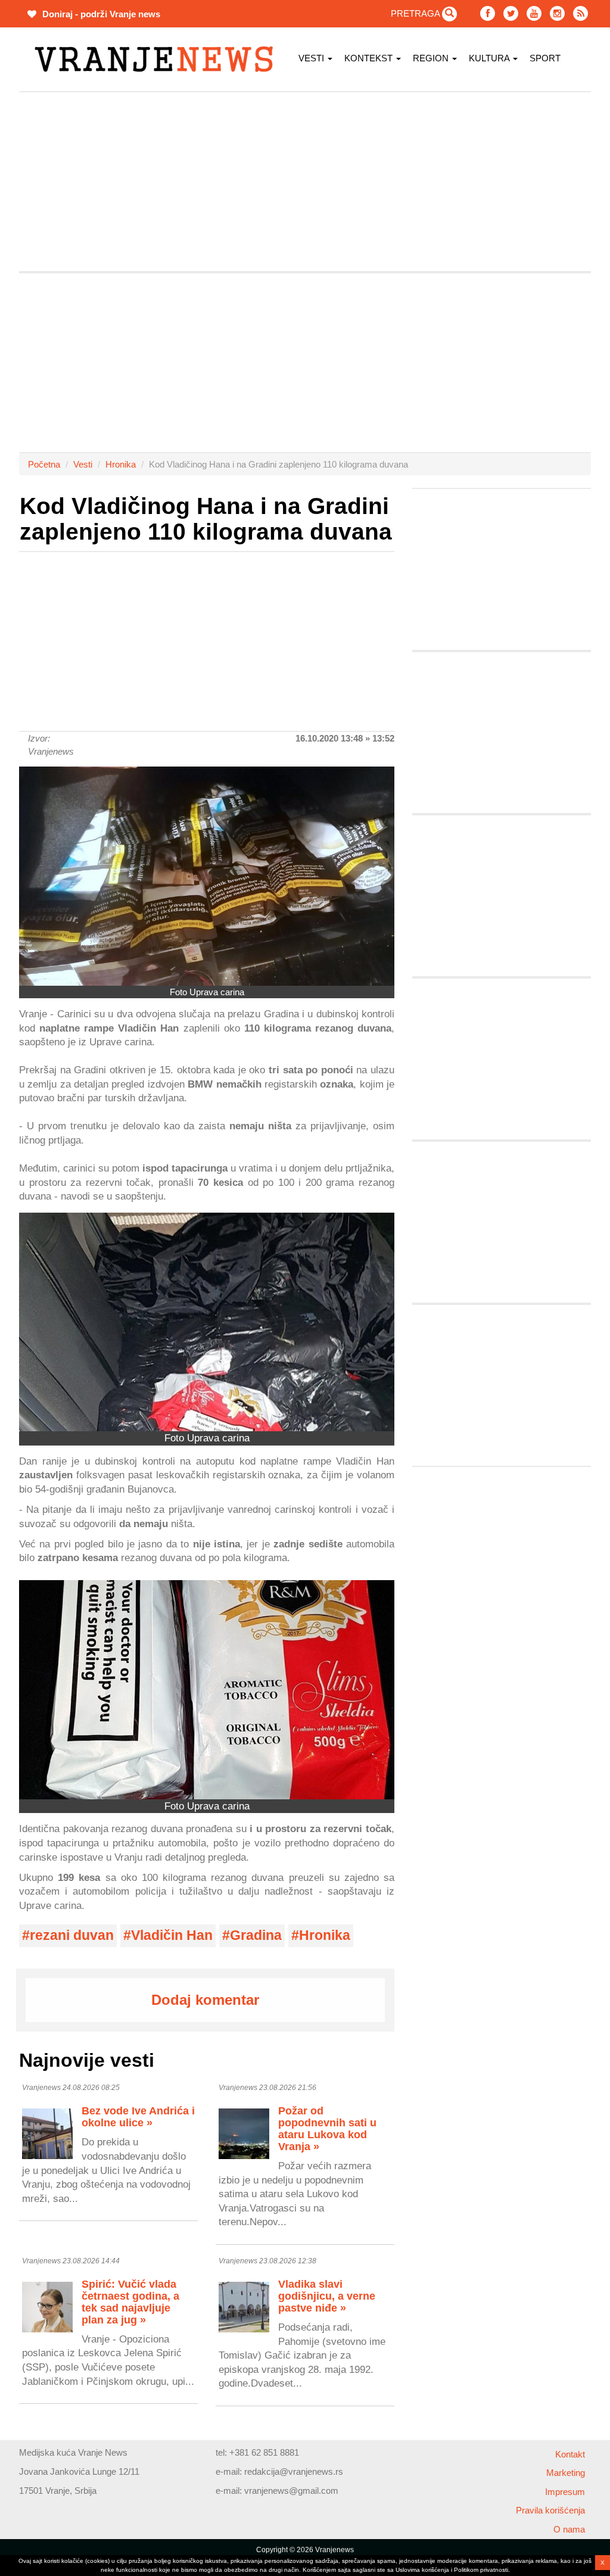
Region (432, 58)
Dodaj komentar (205, 2000)
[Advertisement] (305, 182)
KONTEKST (370, 58)
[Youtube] (534, 13)
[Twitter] (511, 13)
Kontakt (570, 2454)
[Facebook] (488, 13)
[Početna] (158, 59)
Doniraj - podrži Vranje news (100, 14)
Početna (44, 464)
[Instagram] (557, 13)
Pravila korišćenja (550, 2510)
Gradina (256, 1935)
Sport (545, 58)
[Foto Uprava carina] (207, 876)
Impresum (565, 2492)
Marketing (566, 2473)
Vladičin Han (172, 1935)
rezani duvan (72, 1935)
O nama (569, 2529)
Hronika (121, 464)
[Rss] (581, 13)
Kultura (490, 58)
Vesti (312, 58)
